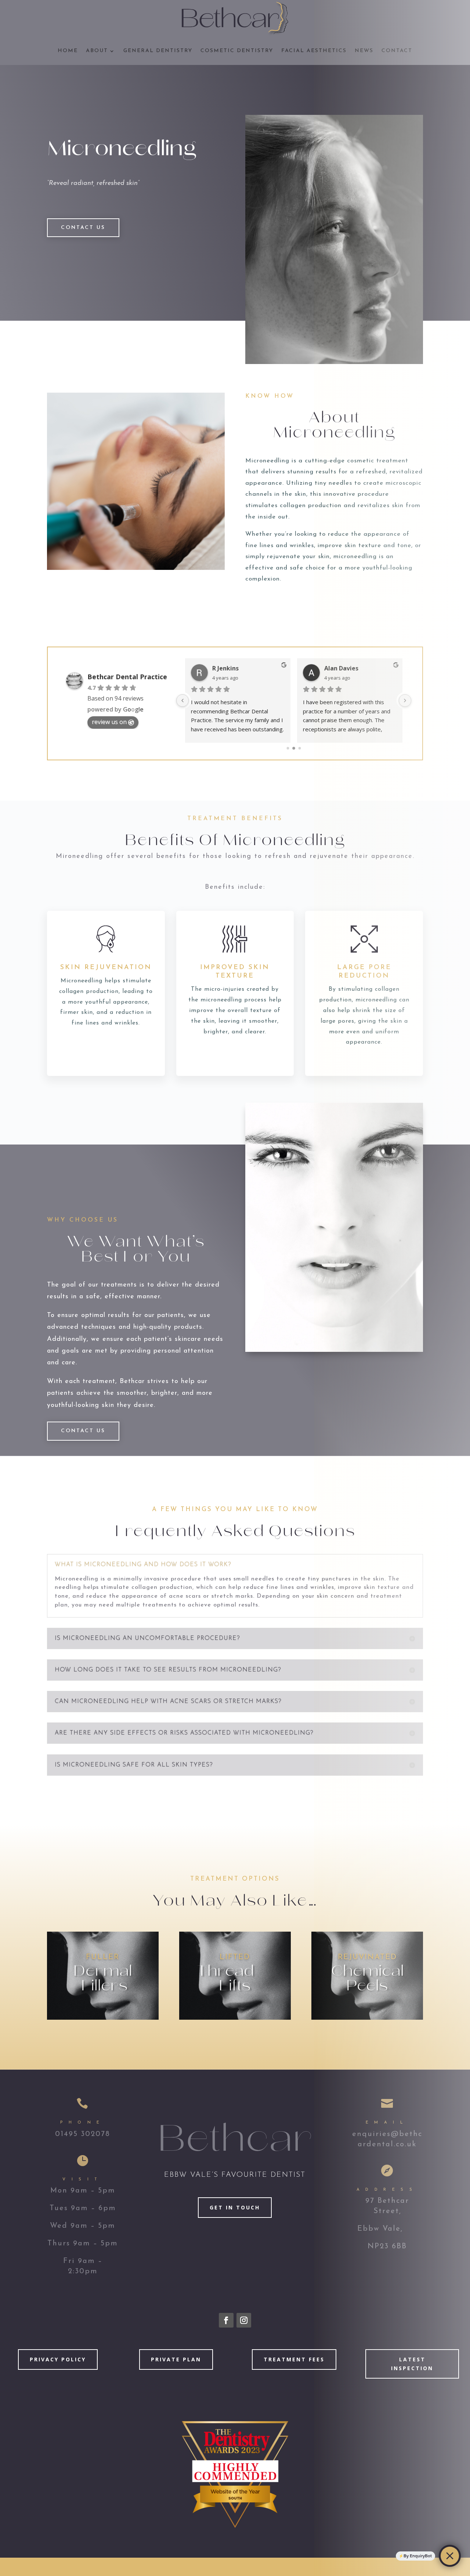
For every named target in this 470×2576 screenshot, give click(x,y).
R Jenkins (225, 668)
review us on (109, 722)
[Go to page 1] (294, 748)
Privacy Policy (58, 2359)
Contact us (83, 1431)
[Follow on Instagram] (244, 2320)
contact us (83, 228)
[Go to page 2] (300, 748)
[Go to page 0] (288, 748)
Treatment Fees (294, 2359)
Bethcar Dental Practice (127, 677)
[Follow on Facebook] (226, 2320)
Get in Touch (235, 2207)
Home (68, 51)
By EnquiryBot (418, 2556)
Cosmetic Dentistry (237, 51)
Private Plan (176, 2359)
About (97, 51)
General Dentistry (158, 51)
